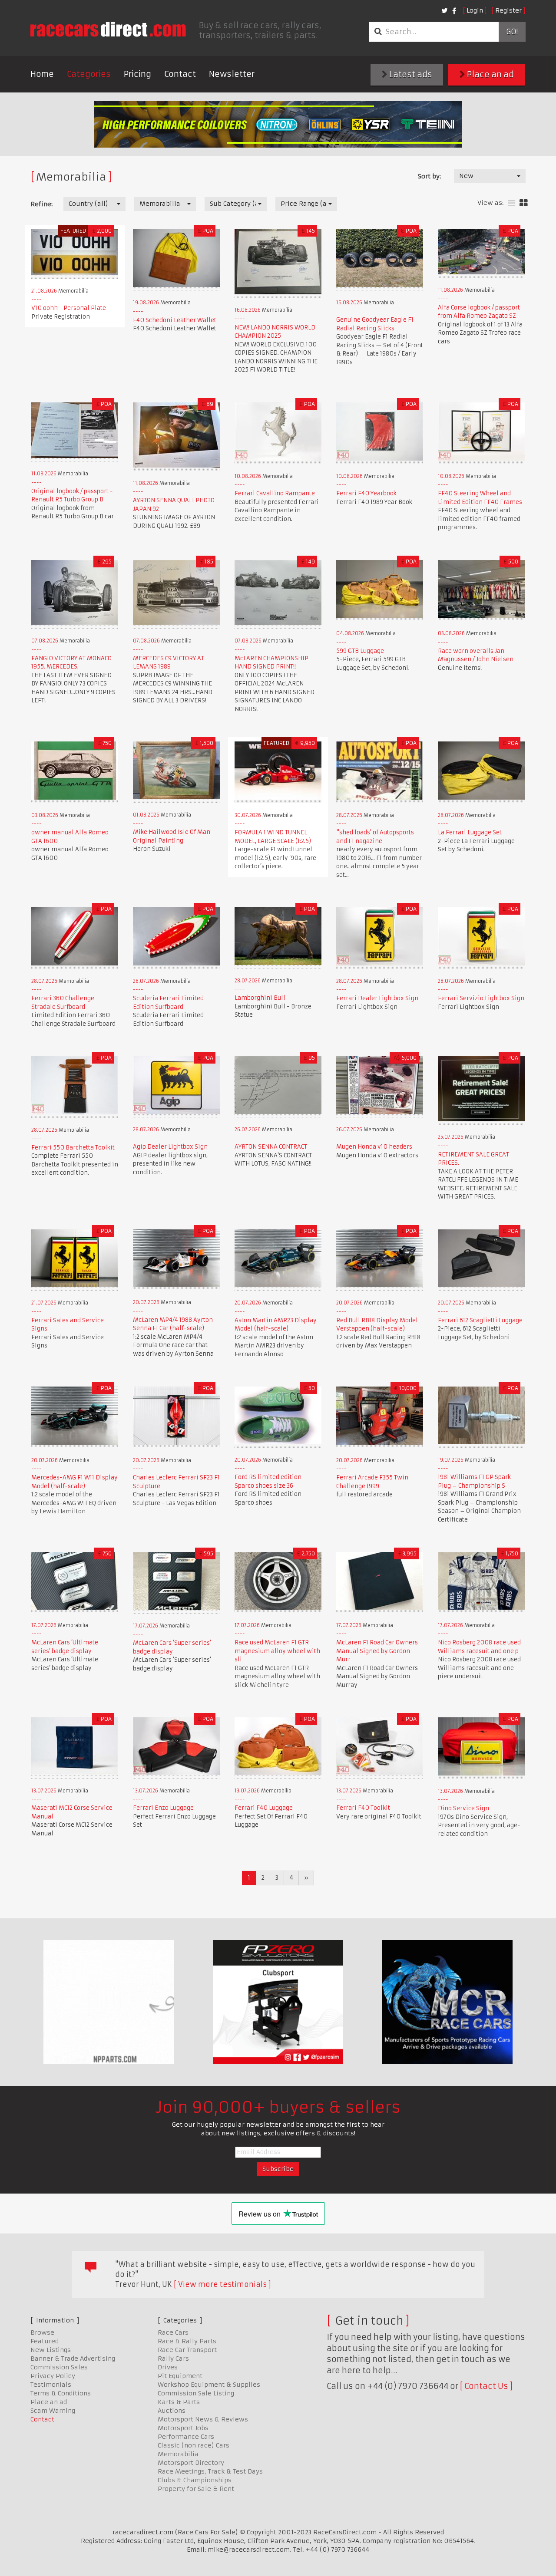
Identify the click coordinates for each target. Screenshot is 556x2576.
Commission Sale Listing (196, 2393)
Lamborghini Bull (260, 998)
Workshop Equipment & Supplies (209, 2385)
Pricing (137, 74)
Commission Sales (59, 2367)
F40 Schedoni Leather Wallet (175, 320)
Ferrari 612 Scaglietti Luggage (480, 1320)
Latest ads (410, 74)
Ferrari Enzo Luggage (163, 1808)
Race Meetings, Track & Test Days (210, 2471)
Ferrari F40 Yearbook (366, 493)
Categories (89, 74)
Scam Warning (53, 2411)
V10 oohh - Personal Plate (69, 308)
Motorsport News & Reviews (203, 2419)
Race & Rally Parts (187, 2341)
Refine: (41, 204)
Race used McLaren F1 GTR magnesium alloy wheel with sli (277, 1651)
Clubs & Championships (195, 2480)
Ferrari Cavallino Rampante (275, 493)
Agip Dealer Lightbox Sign (170, 1147)
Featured (45, 2341)
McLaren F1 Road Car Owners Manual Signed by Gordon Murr (377, 1651)
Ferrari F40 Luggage (264, 1808)
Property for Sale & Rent (196, 2489)
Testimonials (51, 2385)
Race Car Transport (187, 2350)
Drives (168, 2367)
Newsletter (232, 74)
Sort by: (429, 176)
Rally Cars (173, 2359)
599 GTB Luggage (360, 651)
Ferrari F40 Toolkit (363, 1808)
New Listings (51, 2350)
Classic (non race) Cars (194, 2445)
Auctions (172, 2411)
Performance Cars (186, 2437)
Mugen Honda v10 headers (374, 1147)
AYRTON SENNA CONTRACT (271, 1147)
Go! (512, 32)
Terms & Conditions (61, 2393)
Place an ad (490, 74)
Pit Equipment (180, 2376)
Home (42, 74)
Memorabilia (178, 2454)
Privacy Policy (53, 2376)
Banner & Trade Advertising (73, 2359)
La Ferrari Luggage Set (470, 832)
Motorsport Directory (191, 2463)
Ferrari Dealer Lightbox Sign (377, 998)
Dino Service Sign (463, 1808)
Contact (180, 74)
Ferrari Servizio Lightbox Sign (481, 998)
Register (508, 10)
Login (475, 10)
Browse (42, 2332)
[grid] (524, 203)
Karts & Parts (179, 2402)
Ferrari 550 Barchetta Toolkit (73, 1148)
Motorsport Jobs (183, 2428)
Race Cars (173, 2332)
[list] (511, 203)
